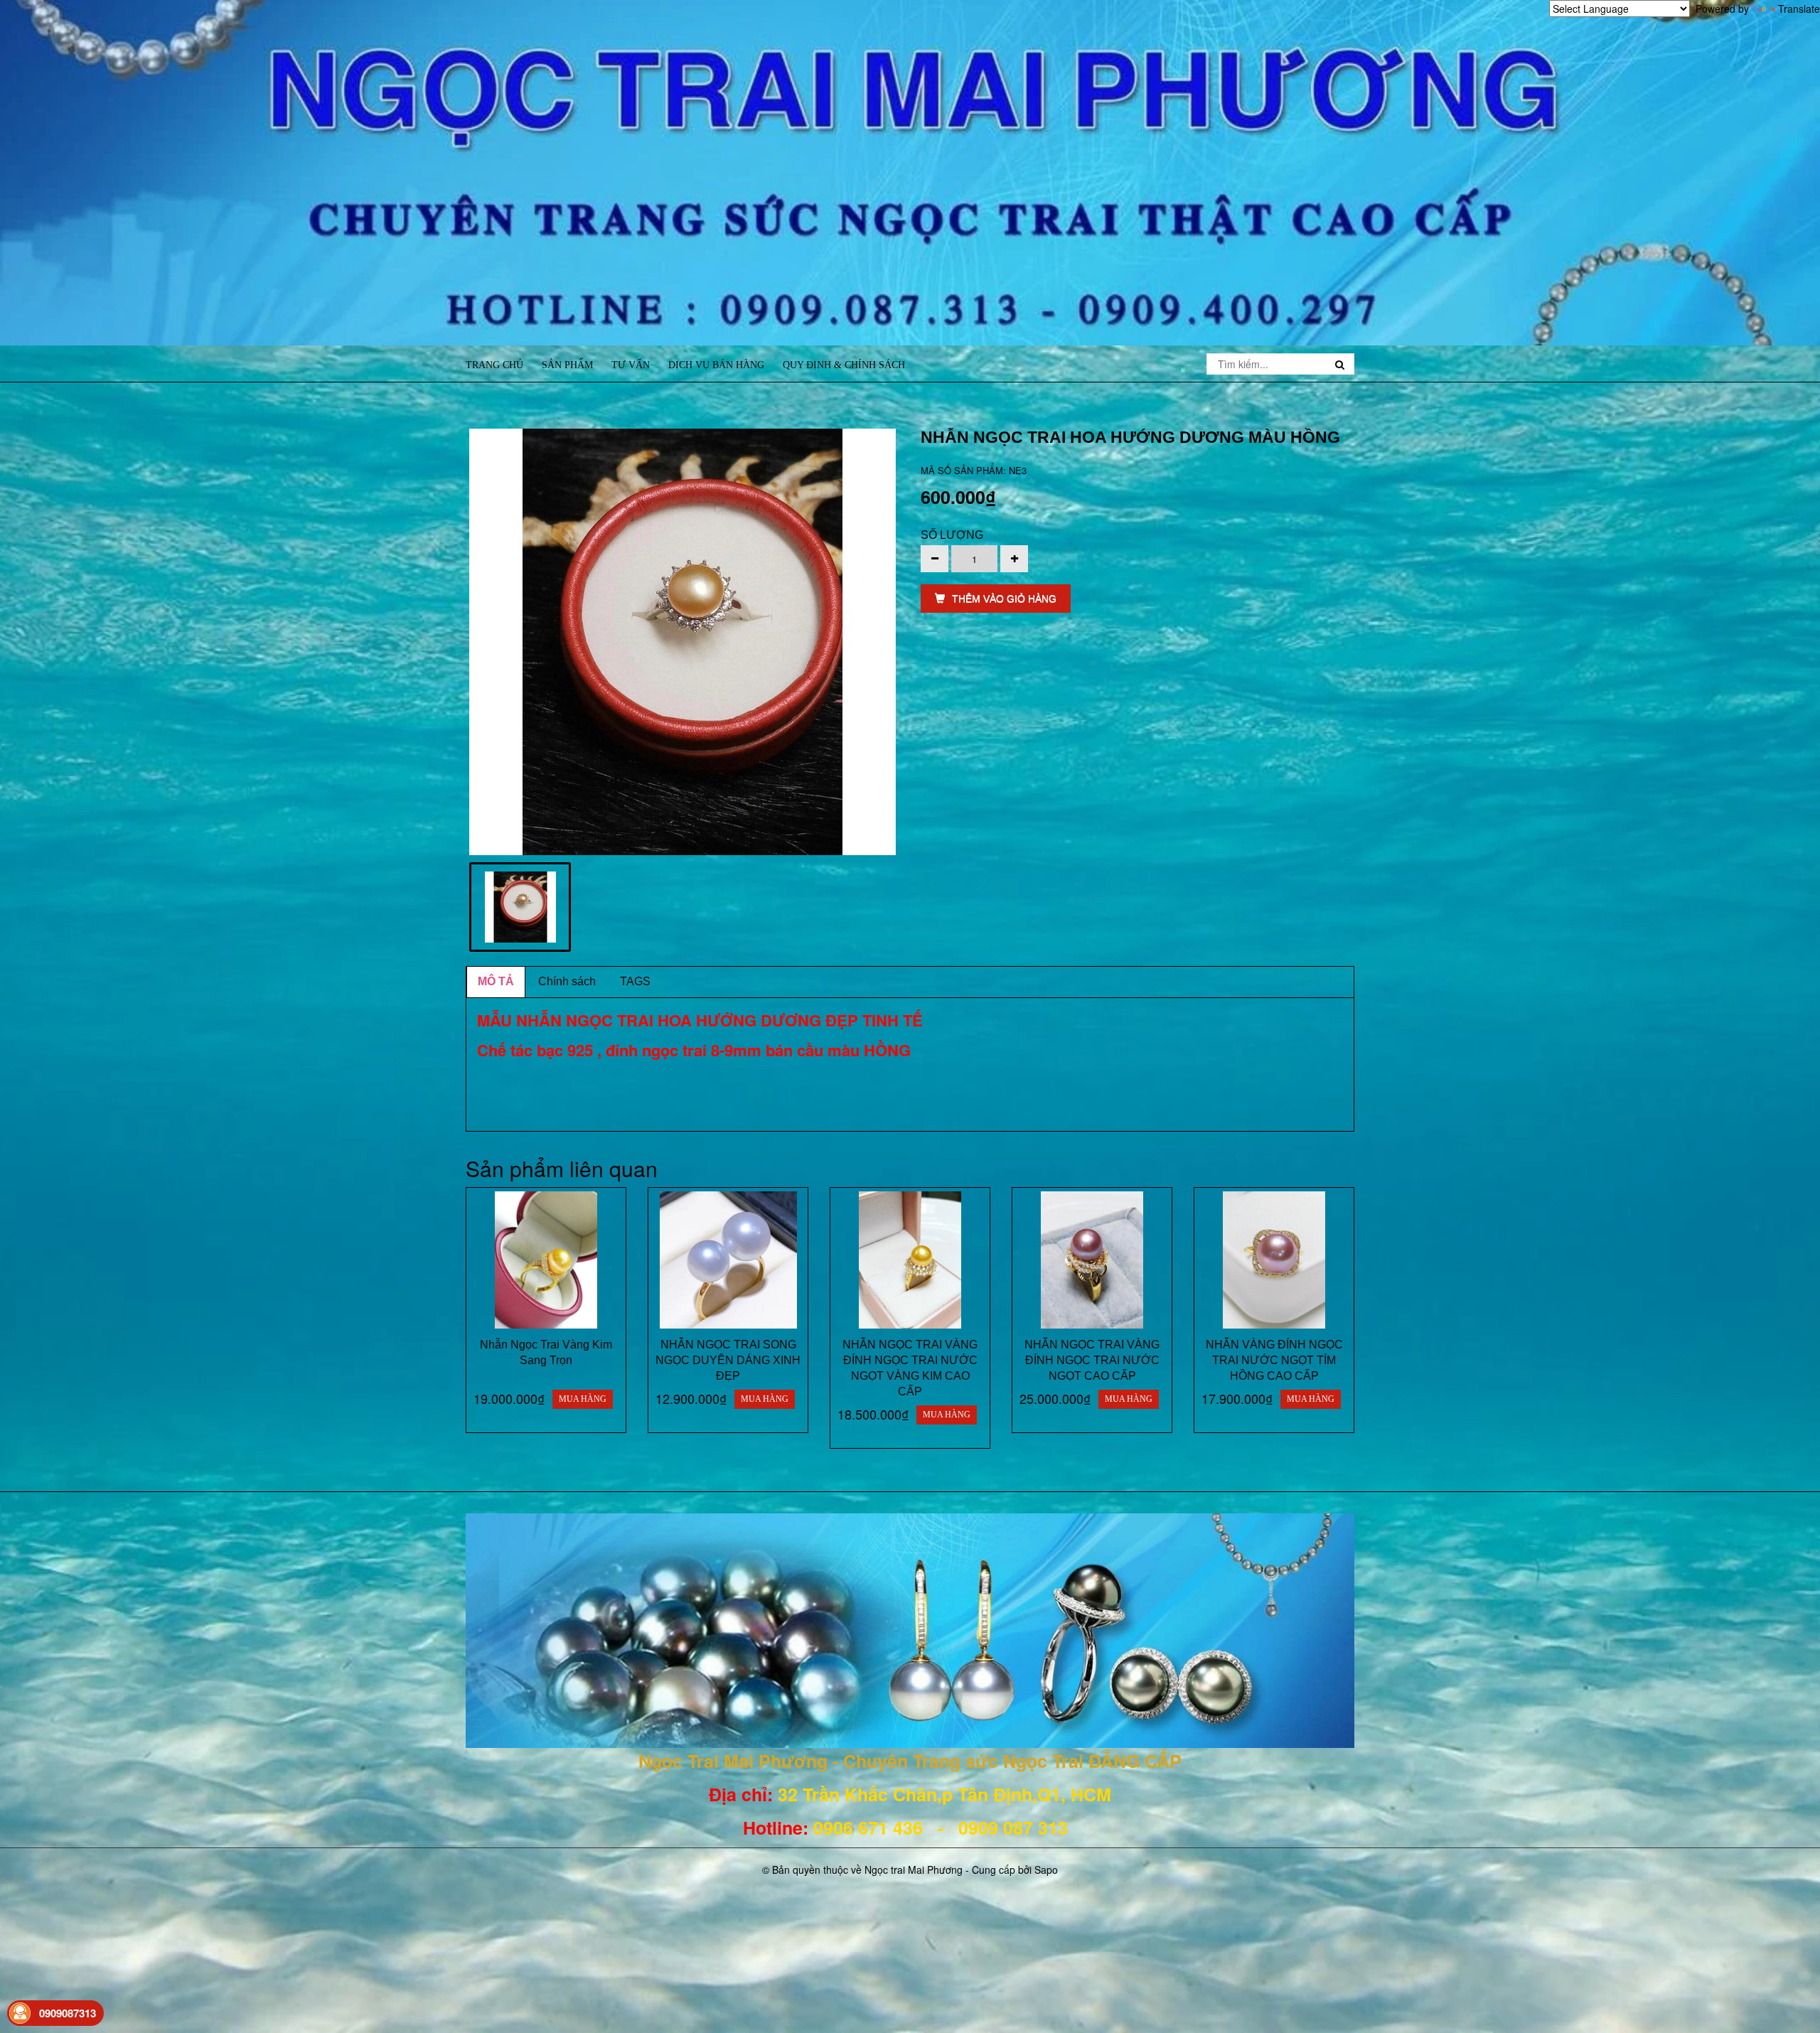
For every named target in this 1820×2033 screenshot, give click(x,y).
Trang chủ (494, 365)
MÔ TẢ (496, 981)
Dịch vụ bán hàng (716, 365)
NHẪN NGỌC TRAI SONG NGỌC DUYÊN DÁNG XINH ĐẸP (728, 1360)
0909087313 (68, 2013)
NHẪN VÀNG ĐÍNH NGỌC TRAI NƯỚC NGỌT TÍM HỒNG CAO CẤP (1274, 1360)
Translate (1799, 9)
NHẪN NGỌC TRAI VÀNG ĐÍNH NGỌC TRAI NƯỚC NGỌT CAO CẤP (1092, 1360)
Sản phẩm (567, 365)
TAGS (635, 981)
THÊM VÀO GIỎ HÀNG (1004, 599)
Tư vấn (631, 365)
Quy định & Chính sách (844, 365)
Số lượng (952, 535)
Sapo (1046, 1870)
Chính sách (567, 981)
